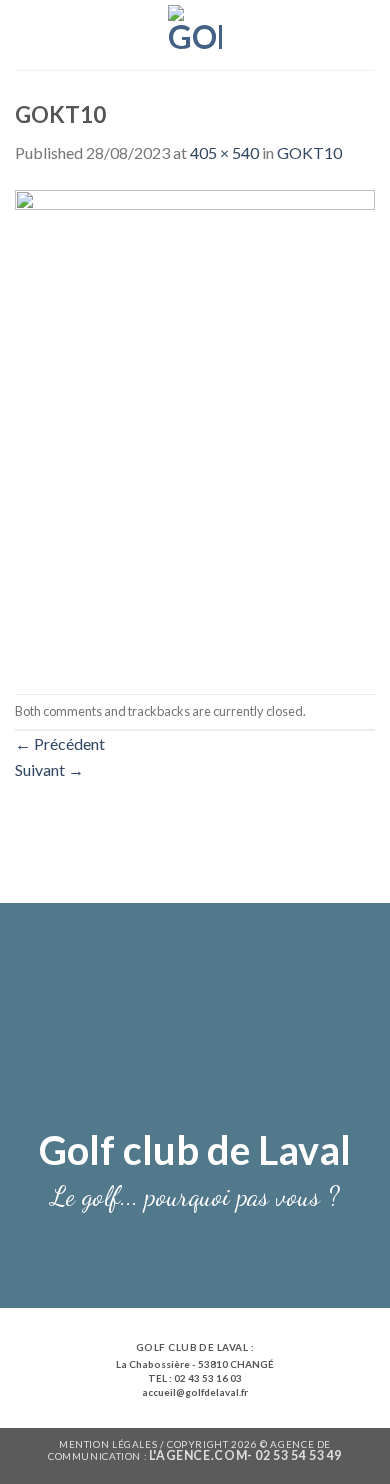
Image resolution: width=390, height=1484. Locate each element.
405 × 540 (224, 152)
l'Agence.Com (198, 1455)
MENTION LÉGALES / (113, 1444)
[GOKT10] (195, 427)
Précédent (60, 743)
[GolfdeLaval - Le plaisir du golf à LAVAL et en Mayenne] (195, 35)
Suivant (49, 769)
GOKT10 (309, 152)
